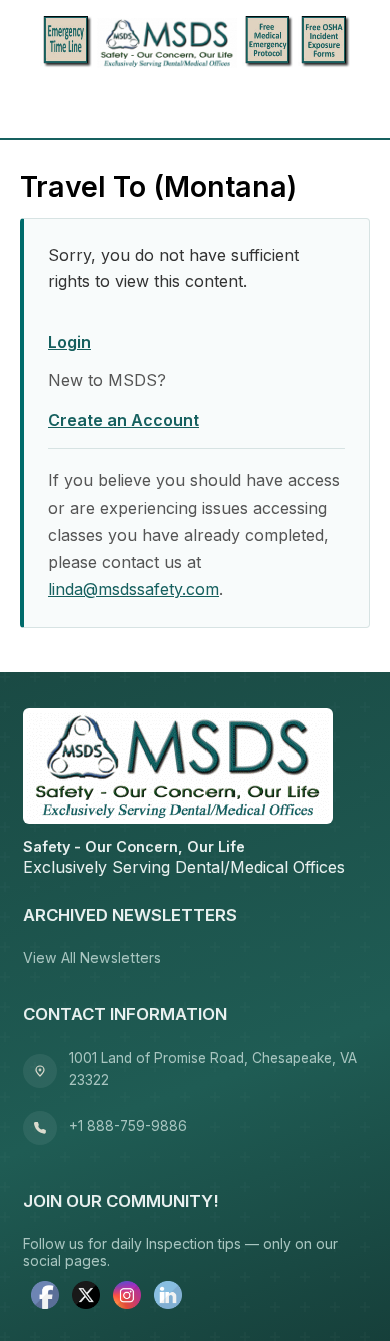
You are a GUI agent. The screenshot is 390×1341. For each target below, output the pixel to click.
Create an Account (123, 420)
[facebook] (45, 1297)
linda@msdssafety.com (133, 589)
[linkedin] (168, 1297)
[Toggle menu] (42, 104)
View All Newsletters (92, 957)
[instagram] (127, 1297)
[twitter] (86, 1297)
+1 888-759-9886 (128, 1126)
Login (69, 342)
